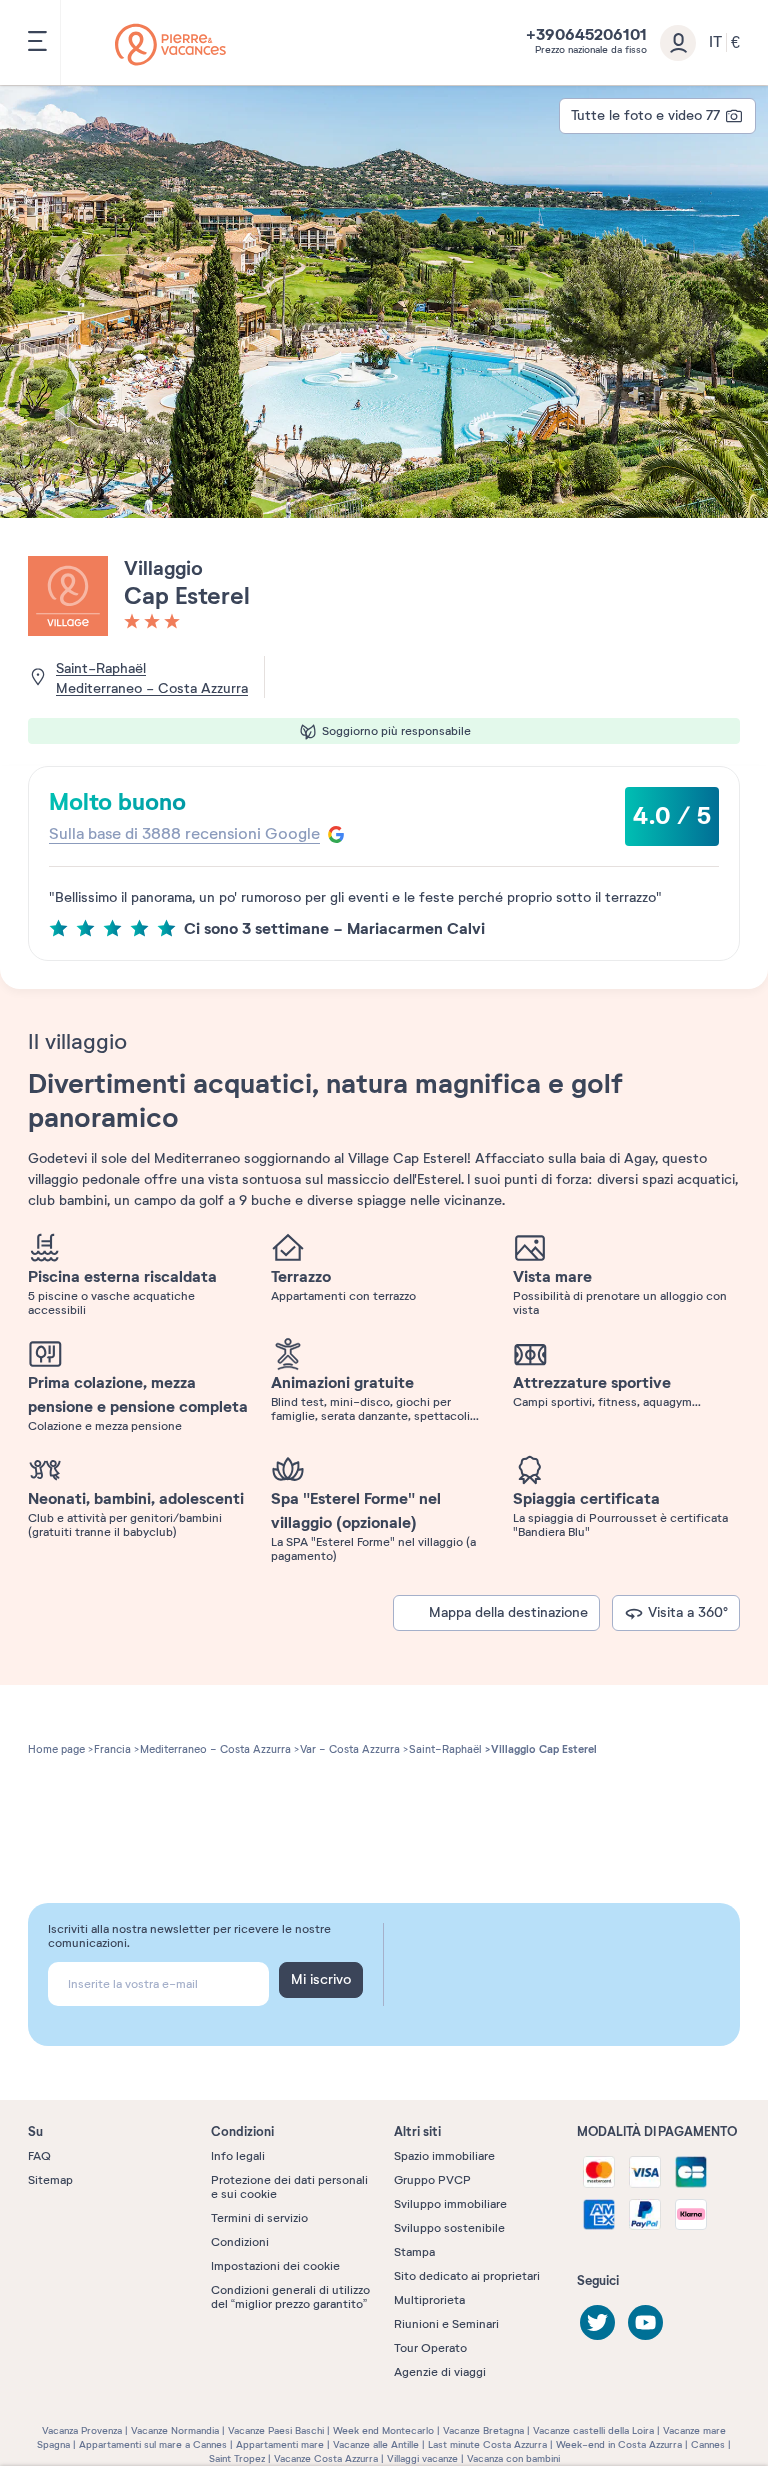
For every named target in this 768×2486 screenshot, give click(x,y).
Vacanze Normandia (175, 2430)
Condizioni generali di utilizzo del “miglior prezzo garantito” (290, 2297)
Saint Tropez (237, 2458)
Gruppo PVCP (432, 2180)
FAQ (39, 2156)
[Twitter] (597, 2322)
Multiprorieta (429, 2300)
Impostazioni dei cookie (275, 2266)
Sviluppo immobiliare (450, 2204)
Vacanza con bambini (513, 2458)
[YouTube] (645, 2322)
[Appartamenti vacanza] (170, 44)
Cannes (708, 2444)
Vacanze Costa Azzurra (326, 2458)
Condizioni (240, 2242)
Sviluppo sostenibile (449, 2228)
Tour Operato (430, 2348)
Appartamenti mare (280, 2444)
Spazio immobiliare (444, 2156)
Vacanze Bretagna (483, 2430)
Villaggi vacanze (422, 2458)
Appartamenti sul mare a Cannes (153, 2444)
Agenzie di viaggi (440, 2372)
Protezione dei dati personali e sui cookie (289, 2187)
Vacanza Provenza (82, 2430)
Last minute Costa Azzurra (487, 2444)
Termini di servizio (259, 2218)
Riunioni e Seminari (446, 2324)
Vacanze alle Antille (376, 2444)
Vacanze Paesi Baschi (276, 2430)
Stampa (414, 2252)
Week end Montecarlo (383, 2430)
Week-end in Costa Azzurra (619, 2444)
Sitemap (50, 2180)
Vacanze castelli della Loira (593, 2430)
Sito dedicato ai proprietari (467, 2276)
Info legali (238, 2156)
